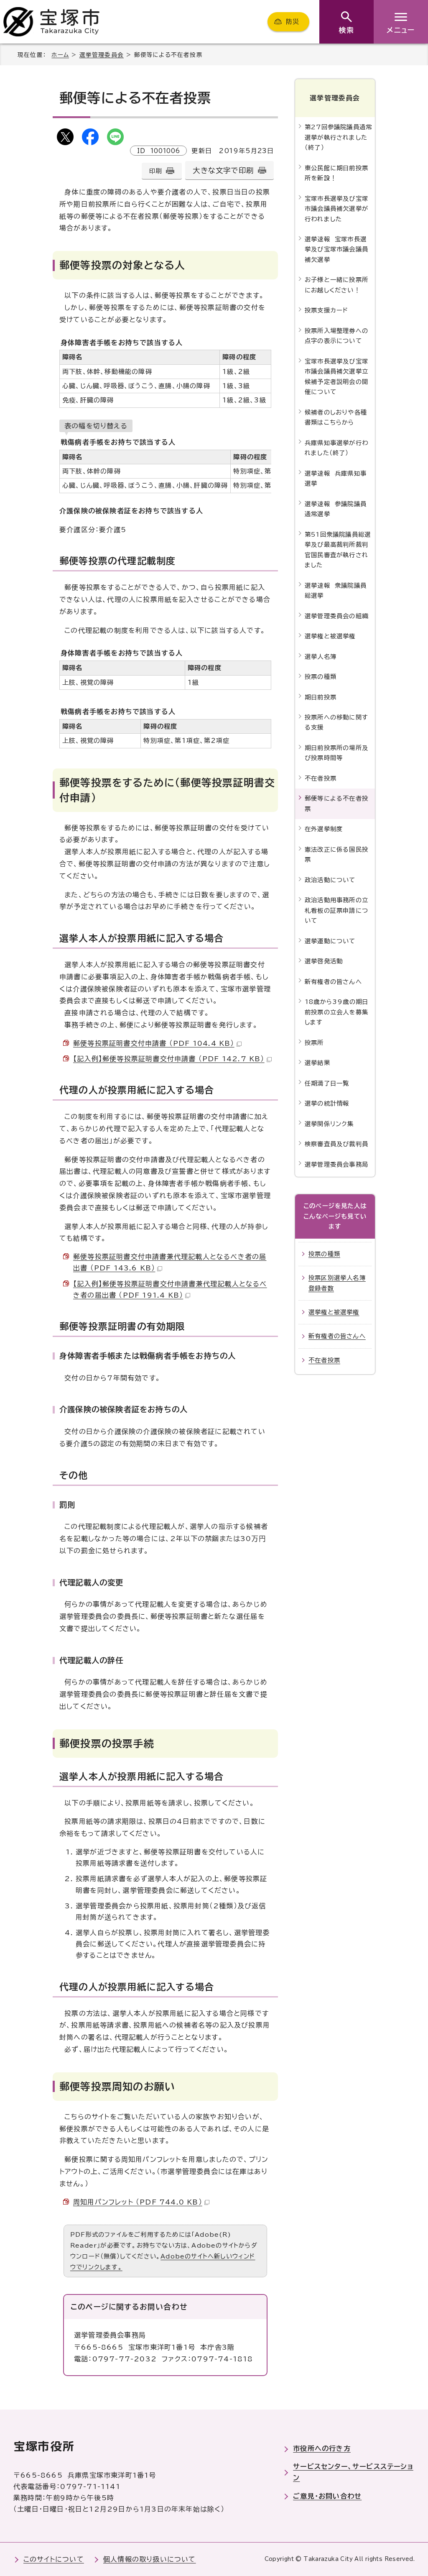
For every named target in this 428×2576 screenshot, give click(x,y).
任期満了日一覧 (327, 1083)
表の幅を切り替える (96, 426)
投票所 (314, 1043)
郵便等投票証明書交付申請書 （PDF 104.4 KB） (154, 1043)
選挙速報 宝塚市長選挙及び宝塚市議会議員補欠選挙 (336, 249)
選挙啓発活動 (324, 961)
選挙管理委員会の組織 (336, 616)
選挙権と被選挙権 (330, 636)
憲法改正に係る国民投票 (336, 854)
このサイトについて (54, 2559)
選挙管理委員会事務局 (336, 1164)
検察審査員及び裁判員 (336, 1144)
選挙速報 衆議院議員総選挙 (336, 590)
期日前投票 (321, 697)
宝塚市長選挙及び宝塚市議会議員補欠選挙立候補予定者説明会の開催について (336, 376)
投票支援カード (326, 310)
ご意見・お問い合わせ (327, 2496)
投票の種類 (321, 677)
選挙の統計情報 (327, 1103)
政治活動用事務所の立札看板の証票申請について (336, 910)
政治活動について (330, 880)
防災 (293, 22)
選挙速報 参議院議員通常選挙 (336, 509)
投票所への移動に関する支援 (336, 722)
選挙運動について (330, 941)
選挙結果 (317, 1063)
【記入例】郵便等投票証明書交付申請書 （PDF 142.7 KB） (169, 1059)
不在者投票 (321, 778)
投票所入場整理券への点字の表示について (336, 336)
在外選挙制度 (324, 829)
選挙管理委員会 (102, 55)
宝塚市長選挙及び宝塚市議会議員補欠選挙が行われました (336, 209)
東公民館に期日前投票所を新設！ (336, 173)
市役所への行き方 (322, 2448)
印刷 (155, 171)
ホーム (60, 55)
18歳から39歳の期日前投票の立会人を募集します (336, 1012)
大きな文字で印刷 (223, 170)
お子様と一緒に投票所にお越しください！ (336, 285)
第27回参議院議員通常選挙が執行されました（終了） (338, 137)
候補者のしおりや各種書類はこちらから (336, 417)
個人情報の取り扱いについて (150, 2559)
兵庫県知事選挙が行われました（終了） (336, 448)
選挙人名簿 (321, 657)
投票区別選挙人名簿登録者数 (337, 1283)
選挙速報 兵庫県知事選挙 (336, 478)
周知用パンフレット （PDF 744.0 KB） (138, 2202)
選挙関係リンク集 (329, 1124)
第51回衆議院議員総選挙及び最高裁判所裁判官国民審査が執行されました (338, 550)
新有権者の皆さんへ (333, 982)
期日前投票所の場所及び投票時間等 (336, 753)
